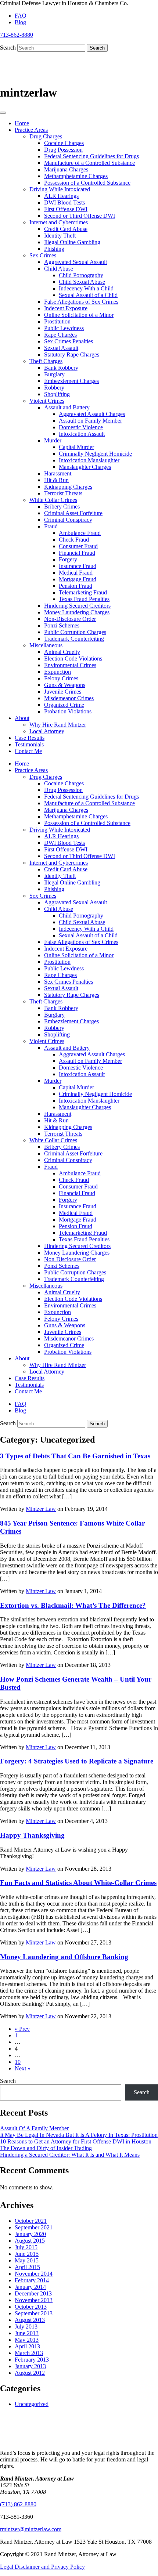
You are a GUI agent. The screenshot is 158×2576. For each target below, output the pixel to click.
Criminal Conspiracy (68, 520)
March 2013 (29, 2353)
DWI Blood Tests (64, 202)
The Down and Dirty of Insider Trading (46, 2148)
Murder (53, 440)
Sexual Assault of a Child (88, 295)
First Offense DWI (66, 209)
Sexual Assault (61, 348)
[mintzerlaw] (55, 79)
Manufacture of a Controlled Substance (89, 163)
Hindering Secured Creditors (77, 606)
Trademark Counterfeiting (74, 639)
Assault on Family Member (90, 421)
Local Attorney (47, 731)
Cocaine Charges (64, 143)
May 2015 (27, 2260)
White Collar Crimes (53, 500)
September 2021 (34, 2227)
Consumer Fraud (78, 546)
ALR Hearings (61, 196)
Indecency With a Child (86, 288)
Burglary (54, 374)
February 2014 (32, 2280)
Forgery (68, 559)
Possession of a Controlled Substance (87, 183)
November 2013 (34, 2300)
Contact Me (28, 751)
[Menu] (3, 113)
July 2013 (26, 2327)
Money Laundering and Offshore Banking (64, 1957)
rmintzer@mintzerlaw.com (31, 2529)
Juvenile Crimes (63, 692)
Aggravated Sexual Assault (76, 262)
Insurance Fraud (78, 566)
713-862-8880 (17, 35)
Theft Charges (46, 361)
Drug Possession (63, 150)
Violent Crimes (47, 401)
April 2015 (27, 2267)
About (22, 718)
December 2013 (33, 2293)
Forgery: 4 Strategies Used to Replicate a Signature (77, 1761)
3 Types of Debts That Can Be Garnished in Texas (75, 1456)
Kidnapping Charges (68, 487)
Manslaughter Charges (85, 467)
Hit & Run (56, 480)
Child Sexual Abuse (82, 282)
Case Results (30, 738)
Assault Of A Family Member (34, 2128)
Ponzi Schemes (62, 625)
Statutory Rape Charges (72, 354)
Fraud (51, 526)
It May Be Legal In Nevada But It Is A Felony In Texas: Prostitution (79, 2135)
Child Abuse (59, 269)
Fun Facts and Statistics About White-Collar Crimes (78, 1883)
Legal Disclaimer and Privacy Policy (42, 2567)
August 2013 (30, 2320)
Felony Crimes (61, 678)
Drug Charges (46, 136)
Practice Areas (31, 130)
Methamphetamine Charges (76, 176)
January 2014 (30, 2287)
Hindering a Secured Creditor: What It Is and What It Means (70, 2155)
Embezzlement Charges (71, 381)
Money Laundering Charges (77, 612)
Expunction (58, 672)
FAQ (21, 16)
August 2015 (30, 2241)
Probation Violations (68, 711)
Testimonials (29, 744)
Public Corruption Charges (75, 632)
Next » (23, 2068)
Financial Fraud (77, 553)
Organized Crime (64, 705)
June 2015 (27, 2254)
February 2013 (32, 2360)
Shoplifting (57, 394)
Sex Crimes (43, 255)
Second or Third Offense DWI (80, 216)
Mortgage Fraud (78, 579)
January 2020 (30, 2234)
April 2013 (27, 2346)
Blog (20, 22)
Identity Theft (60, 236)
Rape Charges (60, 335)
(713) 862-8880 (18, 2504)
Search (8, 48)
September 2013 (34, 2313)
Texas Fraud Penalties (84, 599)
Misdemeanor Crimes (69, 698)
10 (18, 2062)
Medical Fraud (76, 573)
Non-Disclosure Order (70, 619)
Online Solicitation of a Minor (79, 315)
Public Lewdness (64, 328)
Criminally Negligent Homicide (95, 454)
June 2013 (27, 2333)
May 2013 (27, 2340)
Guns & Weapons (65, 685)
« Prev (22, 2029)
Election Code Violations (73, 659)
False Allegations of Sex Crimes (81, 302)
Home (22, 123)
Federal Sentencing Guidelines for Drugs (91, 156)
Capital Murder (76, 447)
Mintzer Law (41, 1509)
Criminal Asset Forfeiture (73, 513)
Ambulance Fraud (80, 533)
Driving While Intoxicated (60, 189)
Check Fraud (74, 540)
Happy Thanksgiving (32, 1835)
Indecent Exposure (66, 308)
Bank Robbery (61, 368)
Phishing (54, 249)
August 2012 (30, 2373)
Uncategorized (32, 2404)
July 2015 (26, 2247)
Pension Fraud (76, 586)
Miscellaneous (46, 645)
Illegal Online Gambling (72, 242)
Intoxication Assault (82, 434)
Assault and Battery (67, 407)
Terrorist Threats (63, 493)
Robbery (54, 388)
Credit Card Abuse (66, 229)
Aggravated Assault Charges (92, 414)
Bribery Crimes (62, 506)
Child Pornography (81, 275)
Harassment (58, 473)
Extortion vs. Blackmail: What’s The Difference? (73, 1605)
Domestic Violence (81, 427)
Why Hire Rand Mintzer (58, 725)
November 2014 (34, 2274)
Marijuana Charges (66, 169)
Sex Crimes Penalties (69, 341)
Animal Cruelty (62, 652)
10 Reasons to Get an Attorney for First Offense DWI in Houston (76, 2141)
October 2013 (31, 2307)
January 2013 (30, 2366)
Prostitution (57, 321)
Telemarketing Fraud (83, 592)
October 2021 (31, 2221)
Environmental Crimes (70, 665)
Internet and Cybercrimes (59, 222)
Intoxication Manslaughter (89, 460)
